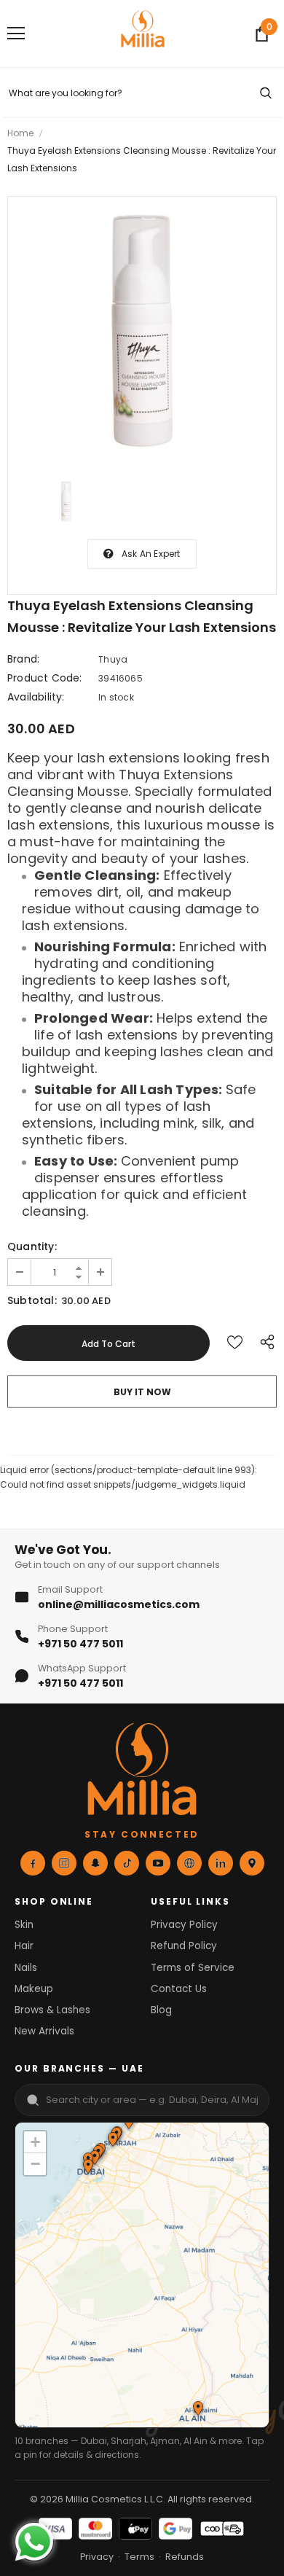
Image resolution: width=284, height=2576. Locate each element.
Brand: (23, 659)
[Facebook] (33, 1863)
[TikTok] (127, 1863)
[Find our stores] (252, 1863)
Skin (24, 1925)
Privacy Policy (184, 1925)
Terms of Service (193, 1968)
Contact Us (179, 1989)
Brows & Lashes (52, 2010)
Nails (26, 1968)
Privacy (97, 2557)
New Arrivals (44, 2031)
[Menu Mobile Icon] (16, 34)
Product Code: (45, 678)
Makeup (34, 1989)
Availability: (36, 697)
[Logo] (143, 33)
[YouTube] (158, 1863)
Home (20, 133)
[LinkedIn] (221, 1863)
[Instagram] (64, 1863)
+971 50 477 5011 (80, 1644)
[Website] (189, 1863)
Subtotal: (32, 1300)
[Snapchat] (95, 1863)
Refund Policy (184, 1946)
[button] (112, 2141)
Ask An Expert (151, 554)
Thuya (113, 659)
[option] (142, 331)
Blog (161, 2010)
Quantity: (32, 1246)
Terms (139, 2557)
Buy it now (142, 1392)
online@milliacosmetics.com (119, 1604)
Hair (24, 1946)
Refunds (185, 2557)
